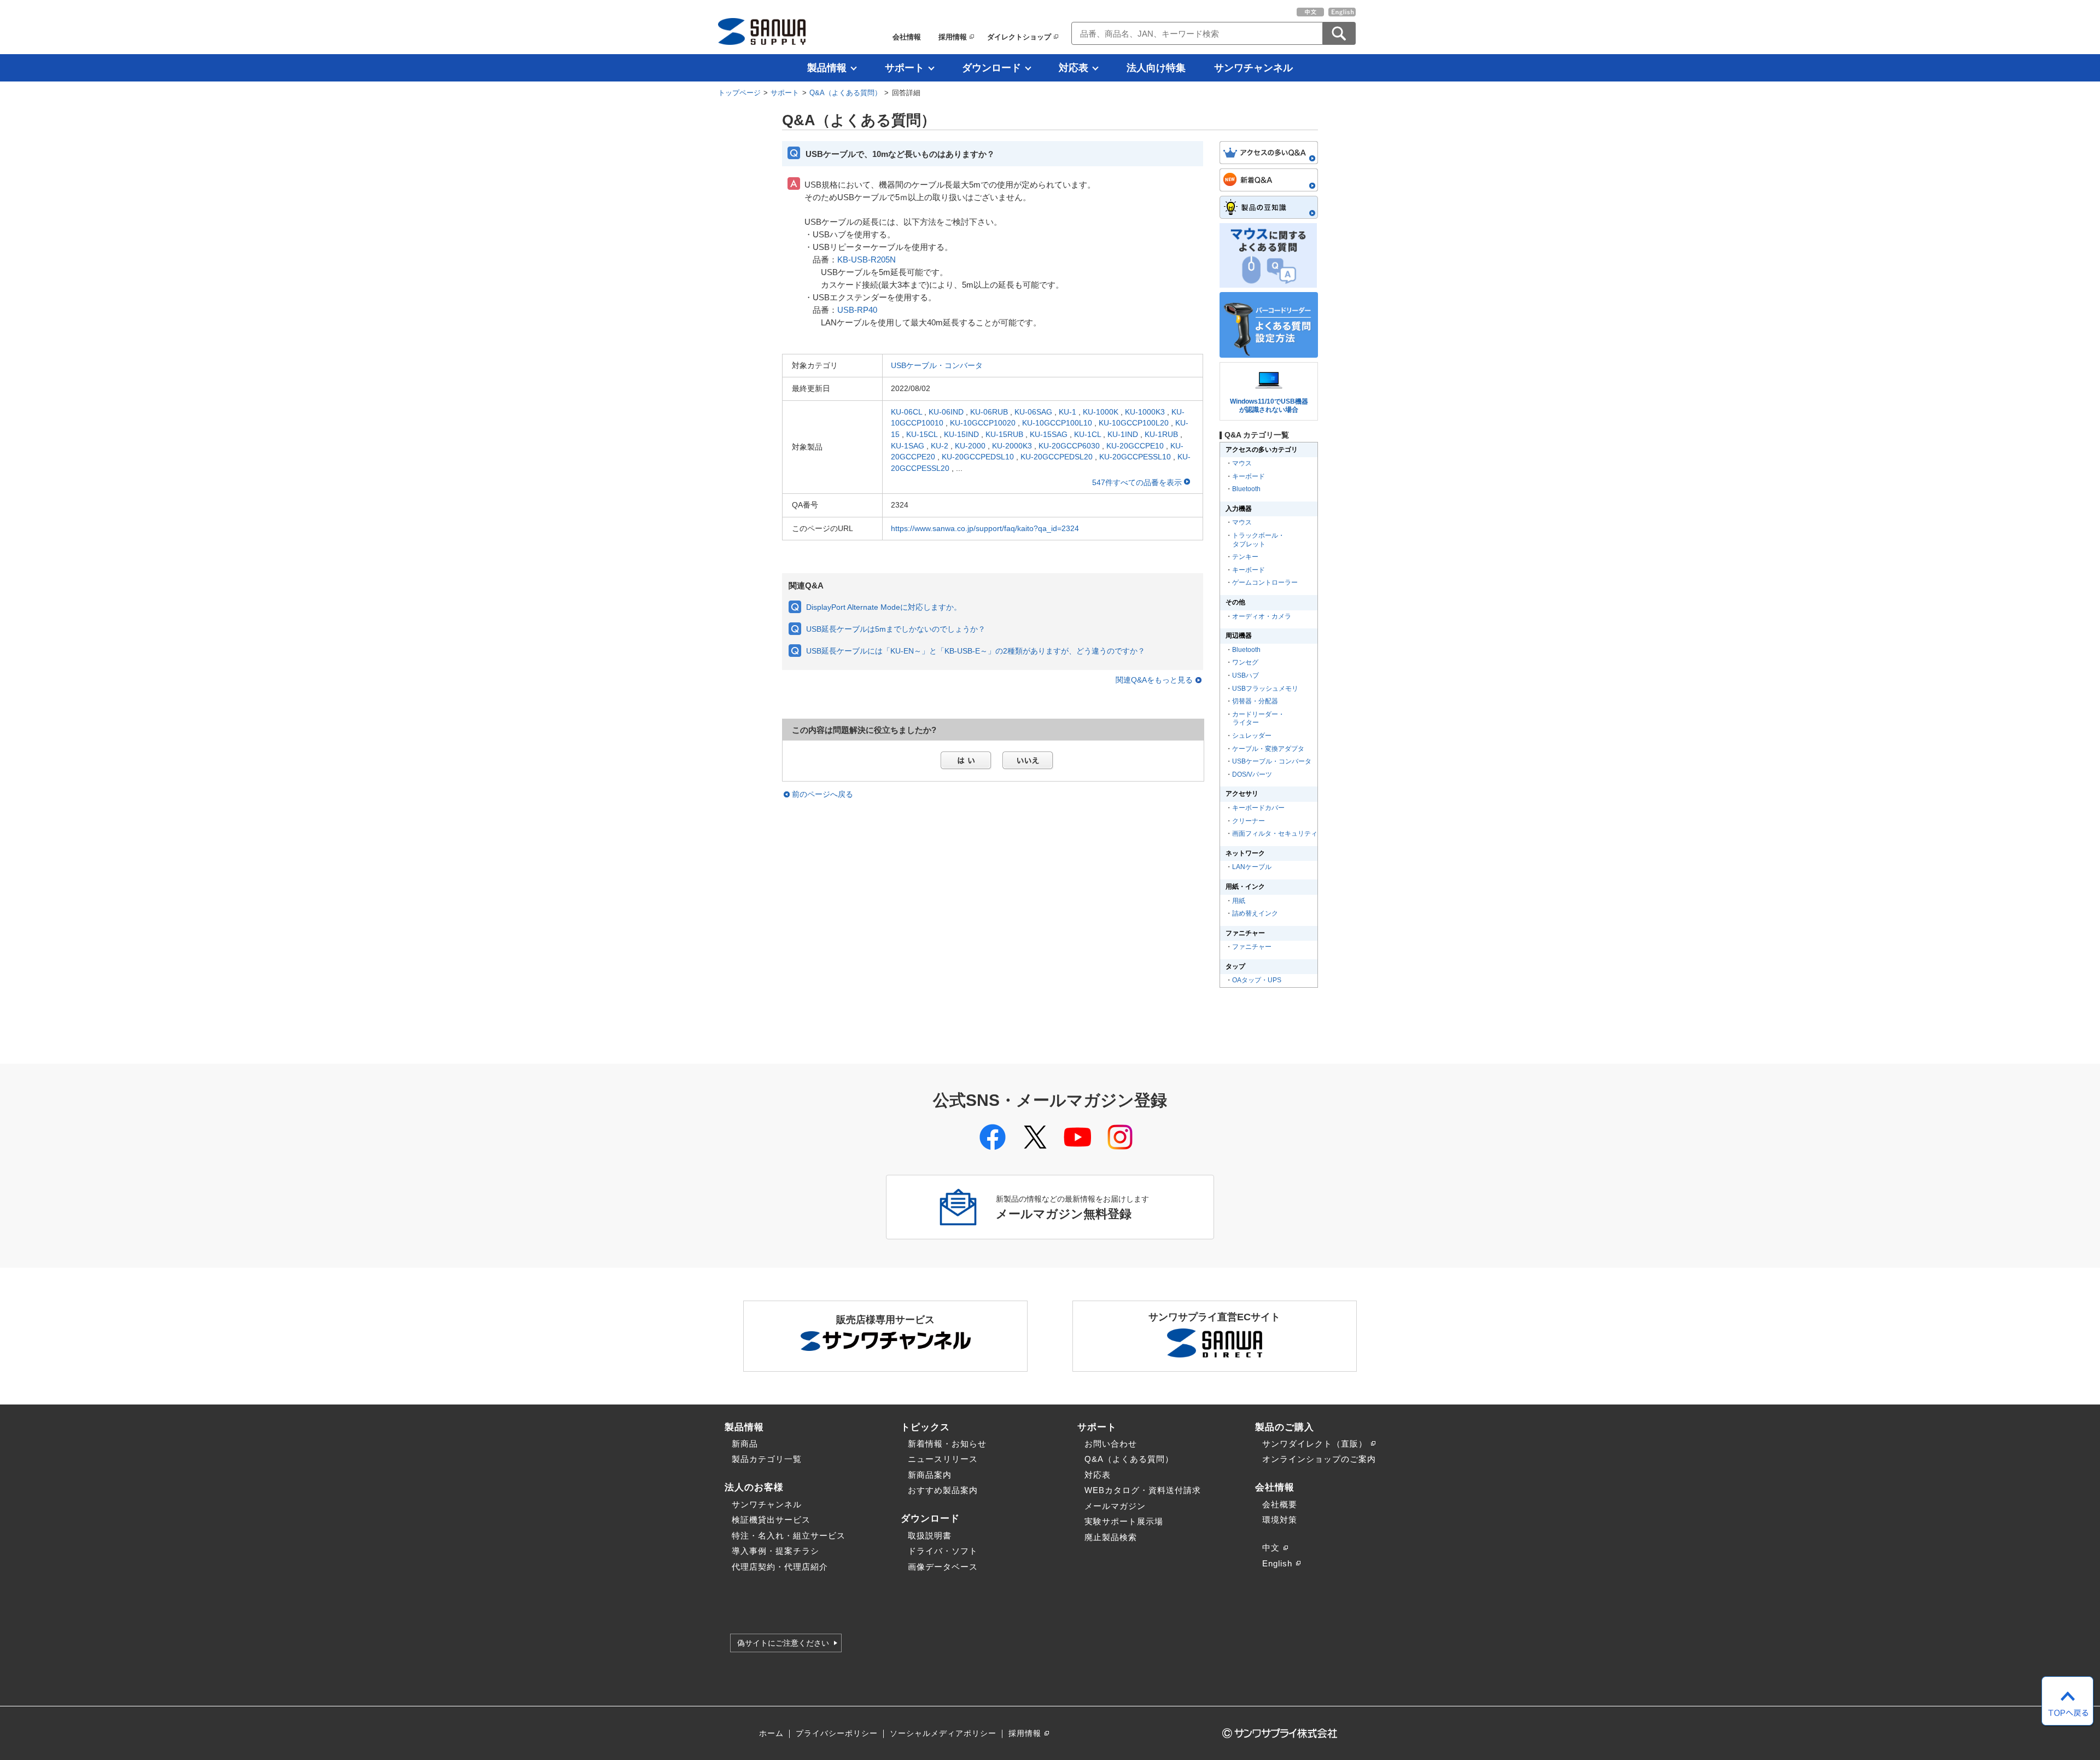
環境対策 (1280, 1520)
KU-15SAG (1049, 434)
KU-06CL (906, 412)
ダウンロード (991, 68)
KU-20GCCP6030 (1069, 446)
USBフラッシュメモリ (1265, 689)
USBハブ (1246, 675)
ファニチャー (1252, 947)
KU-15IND (961, 434)
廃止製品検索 (1111, 1537)
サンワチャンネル (1253, 68)
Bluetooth (1246, 489)
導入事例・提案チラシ (775, 1551)
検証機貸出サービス (771, 1520)
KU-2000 (970, 446)
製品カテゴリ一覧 (767, 1459)
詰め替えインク (1255, 913)
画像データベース (943, 1567)
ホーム (771, 1733)
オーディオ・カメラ (1262, 616)
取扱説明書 (930, 1535)
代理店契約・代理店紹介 (780, 1567)
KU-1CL (1087, 434)
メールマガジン (1115, 1506)
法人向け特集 (1156, 68)
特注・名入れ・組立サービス (789, 1535)
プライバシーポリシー (837, 1733)
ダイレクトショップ (1019, 37)
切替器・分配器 (1255, 701)
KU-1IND (1123, 434)
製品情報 (827, 68)
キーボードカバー (1258, 808)
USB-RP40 (857, 310)
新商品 (745, 1444)
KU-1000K (1101, 412)
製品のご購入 (1285, 1427)
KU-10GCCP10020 (983, 423)
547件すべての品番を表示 (1138, 482)
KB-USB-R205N (867, 260)
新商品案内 (930, 1475)
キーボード (1249, 476)
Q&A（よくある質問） (845, 93)
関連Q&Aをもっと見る (1154, 680)
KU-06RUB (989, 412)
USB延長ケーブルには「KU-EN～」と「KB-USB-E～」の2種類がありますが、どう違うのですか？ (976, 651)
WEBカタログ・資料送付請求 (1143, 1490)
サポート (905, 68)
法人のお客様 (754, 1487)
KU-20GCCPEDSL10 (978, 457)
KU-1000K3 (1145, 412)
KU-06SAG (1033, 412)
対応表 (1074, 68)
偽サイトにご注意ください (783, 1643)
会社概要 (1280, 1504)
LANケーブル (1252, 867)
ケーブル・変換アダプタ (1268, 749)
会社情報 (907, 37)
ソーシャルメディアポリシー (943, 1733)
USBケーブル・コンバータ (937, 365)
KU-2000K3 (1012, 446)
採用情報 (953, 37)
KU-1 (1067, 412)
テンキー (1245, 557)
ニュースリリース (943, 1459)
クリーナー (1249, 821)
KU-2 (940, 446)
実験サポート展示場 (1124, 1521)
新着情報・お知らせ (947, 1444)
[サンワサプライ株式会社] (762, 31)
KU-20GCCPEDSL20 (1057, 457)
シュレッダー (1252, 736)
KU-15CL (922, 434)
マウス (1242, 463)
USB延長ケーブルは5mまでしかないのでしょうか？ (896, 629)
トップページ (739, 93)
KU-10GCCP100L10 (1057, 423)
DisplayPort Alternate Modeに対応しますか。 (884, 607)
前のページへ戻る (822, 794)
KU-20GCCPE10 (1135, 446)
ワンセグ (1245, 662)
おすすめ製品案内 (943, 1490)
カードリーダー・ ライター (1258, 719)
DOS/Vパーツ (1252, 774)
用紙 (1239, 901)
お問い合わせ (1111, 1444)
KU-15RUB (1004, 434)
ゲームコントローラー (1265, 582)
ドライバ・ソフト (943, 1551)
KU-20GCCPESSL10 (1135, 457)
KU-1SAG (908, 446)
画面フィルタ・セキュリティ (1275, 834)
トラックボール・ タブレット (1258, 540)
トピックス (925, 1427)
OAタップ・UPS (1257, 980)
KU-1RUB (1161, 434)
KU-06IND (946, 412)
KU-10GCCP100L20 (1134, 423)
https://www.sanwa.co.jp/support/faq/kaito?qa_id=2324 (985, 528)
